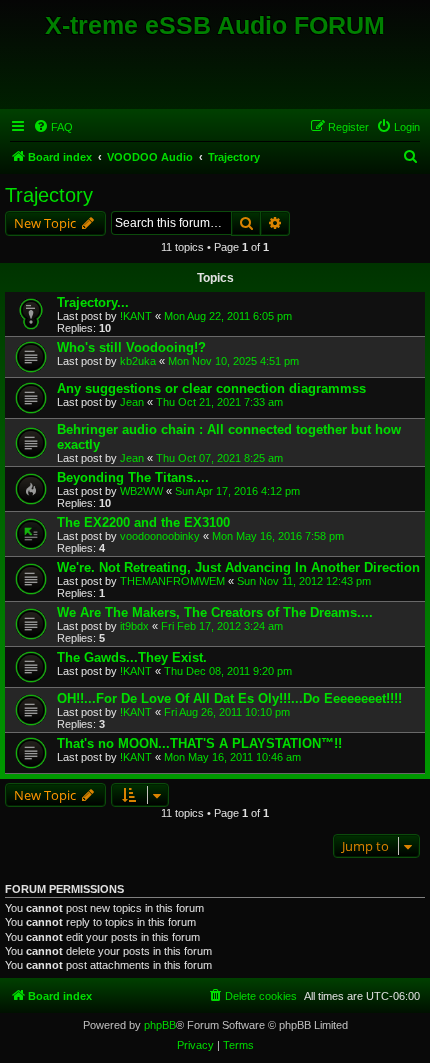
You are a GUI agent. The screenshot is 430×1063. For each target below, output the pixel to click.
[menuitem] (53, 127)
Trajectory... (93, 302)
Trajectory (49, 195)
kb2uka (138, 361)
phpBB (160, 1025)
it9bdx (134, 626)
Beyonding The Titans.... (133, 477)
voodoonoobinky (160, 536)
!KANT (136, 316)
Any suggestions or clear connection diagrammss (211, 388)
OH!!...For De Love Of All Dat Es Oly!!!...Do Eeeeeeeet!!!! (229, 698)
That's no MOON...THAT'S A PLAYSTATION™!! (199, 743)
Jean (132, 402)
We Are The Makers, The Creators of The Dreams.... (215, 612)
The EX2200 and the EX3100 (143, 522)
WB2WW (141, 491)
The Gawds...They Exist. (132, 657)
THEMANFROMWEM (172, 581)
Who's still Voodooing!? (131, 347)
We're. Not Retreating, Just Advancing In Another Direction (238, 567)
